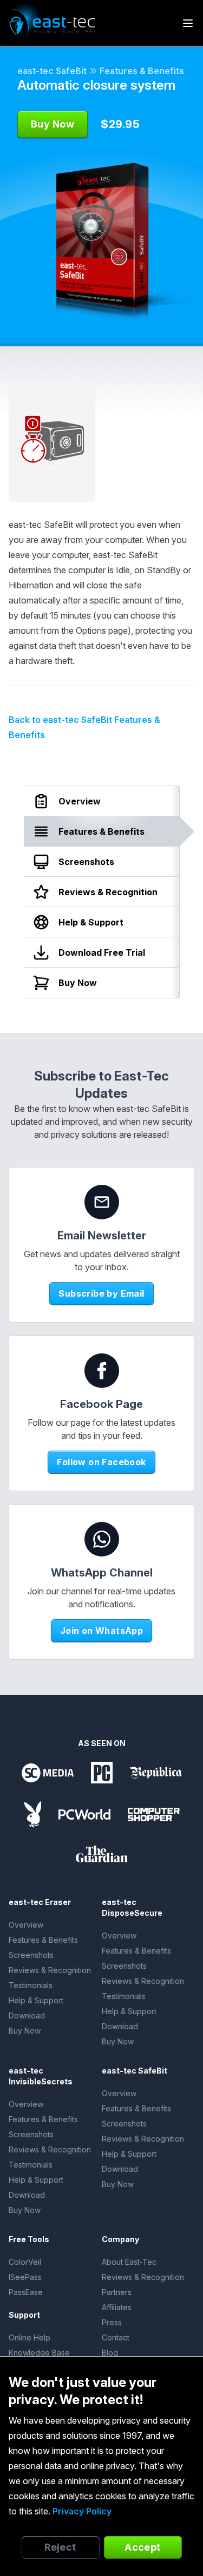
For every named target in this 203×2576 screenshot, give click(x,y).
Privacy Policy (82, 2511)
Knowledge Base (39, 2353)
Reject (60, 2547)
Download (27, 2015)
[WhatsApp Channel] (102, 1539)
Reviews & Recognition (50, 1970)
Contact (116, 2337)
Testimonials (31, 1985)
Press (112, 2322)
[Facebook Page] (102, 1371)
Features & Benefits (142, 71)
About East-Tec (129, 2262)
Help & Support (36, 2000)
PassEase (26, 2292)
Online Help (30, 2337)
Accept (143, 2547)
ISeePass (25, 2277)
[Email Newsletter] (102, 1202)
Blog (110, 2353)
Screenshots (31, 1955)
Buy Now (25, 2031)
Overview (26, 1925)
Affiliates (117, 2307)
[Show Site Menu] (188, 23)
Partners (117, 2292)
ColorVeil (25, 2262)
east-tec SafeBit (52, 71)
